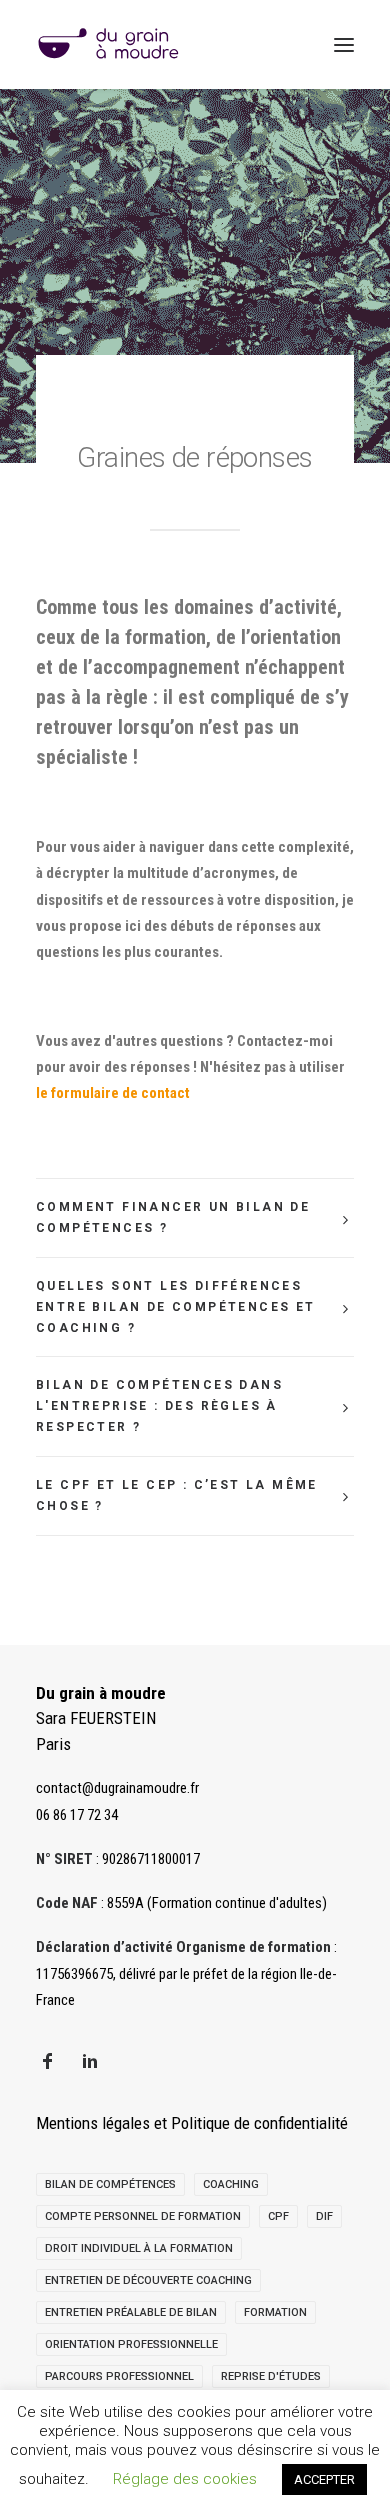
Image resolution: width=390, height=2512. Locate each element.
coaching (231, 2184)
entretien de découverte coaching (148, 2280)
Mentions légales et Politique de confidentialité (192, 2123)
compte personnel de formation (143, 2216)
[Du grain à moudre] (108, 44)
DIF (324, 2216)
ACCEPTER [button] (324, 2479)
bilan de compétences (110, 2184)
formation (275, 2312)
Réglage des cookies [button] (185, 2479)
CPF (278, 2216)
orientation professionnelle (131, 2344)
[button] (344, 44)
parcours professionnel (119, 2376)
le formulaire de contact (113, 1093)
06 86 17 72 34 (77, 1815)
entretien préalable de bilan (131, 2312)
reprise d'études (271, 2376)
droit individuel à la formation (139, 2248)
